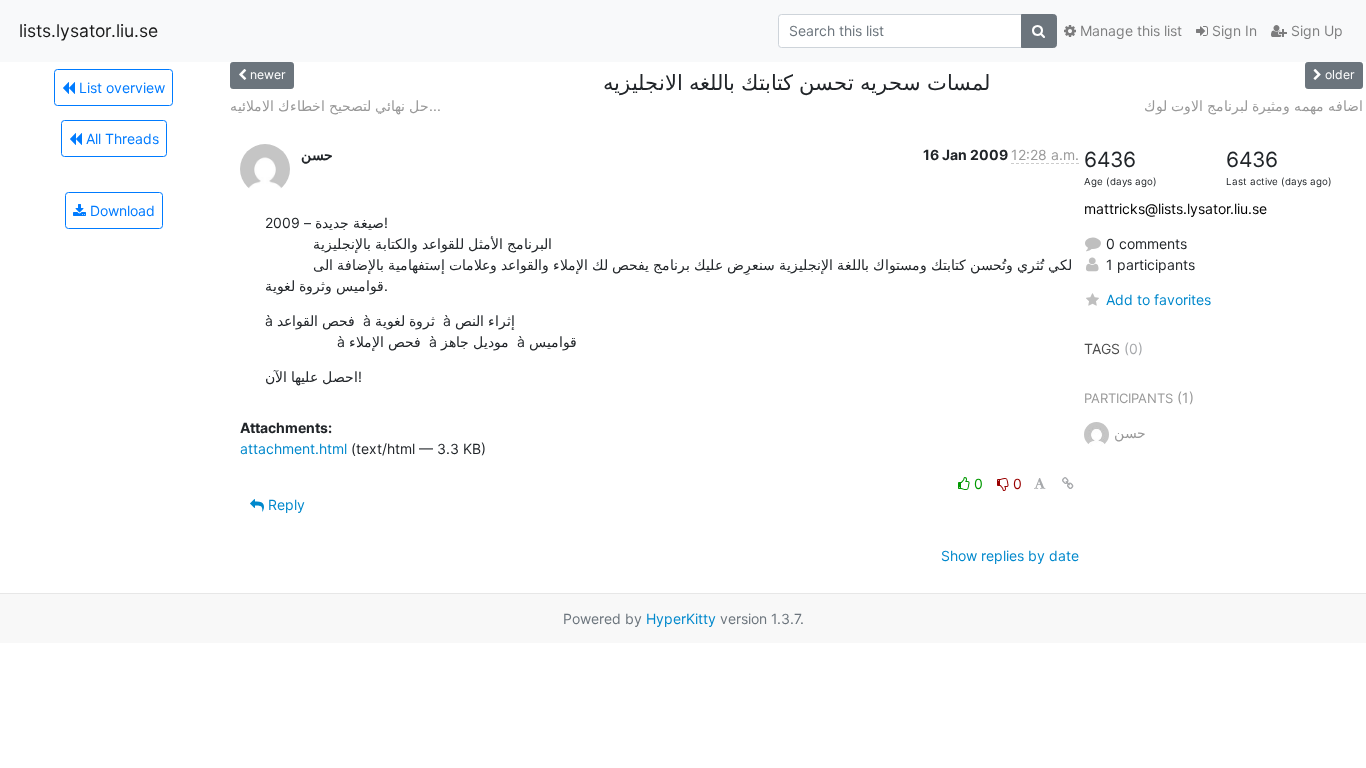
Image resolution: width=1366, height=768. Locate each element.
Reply (284, 504)
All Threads (120, 138)
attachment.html (293, 448)
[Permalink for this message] (1068, 483)
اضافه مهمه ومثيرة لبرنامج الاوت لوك (1253, 105)
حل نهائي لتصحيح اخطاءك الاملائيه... (335, 105)
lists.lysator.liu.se (88, 30)
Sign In (1232, 30)
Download (120, 210)
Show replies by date (1010, 555)
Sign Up (1315, 30)
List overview (120, 87)
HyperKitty (681, 618)
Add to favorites (1158, 299)
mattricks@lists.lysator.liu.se (1175, 208)
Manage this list (1129, 30)
